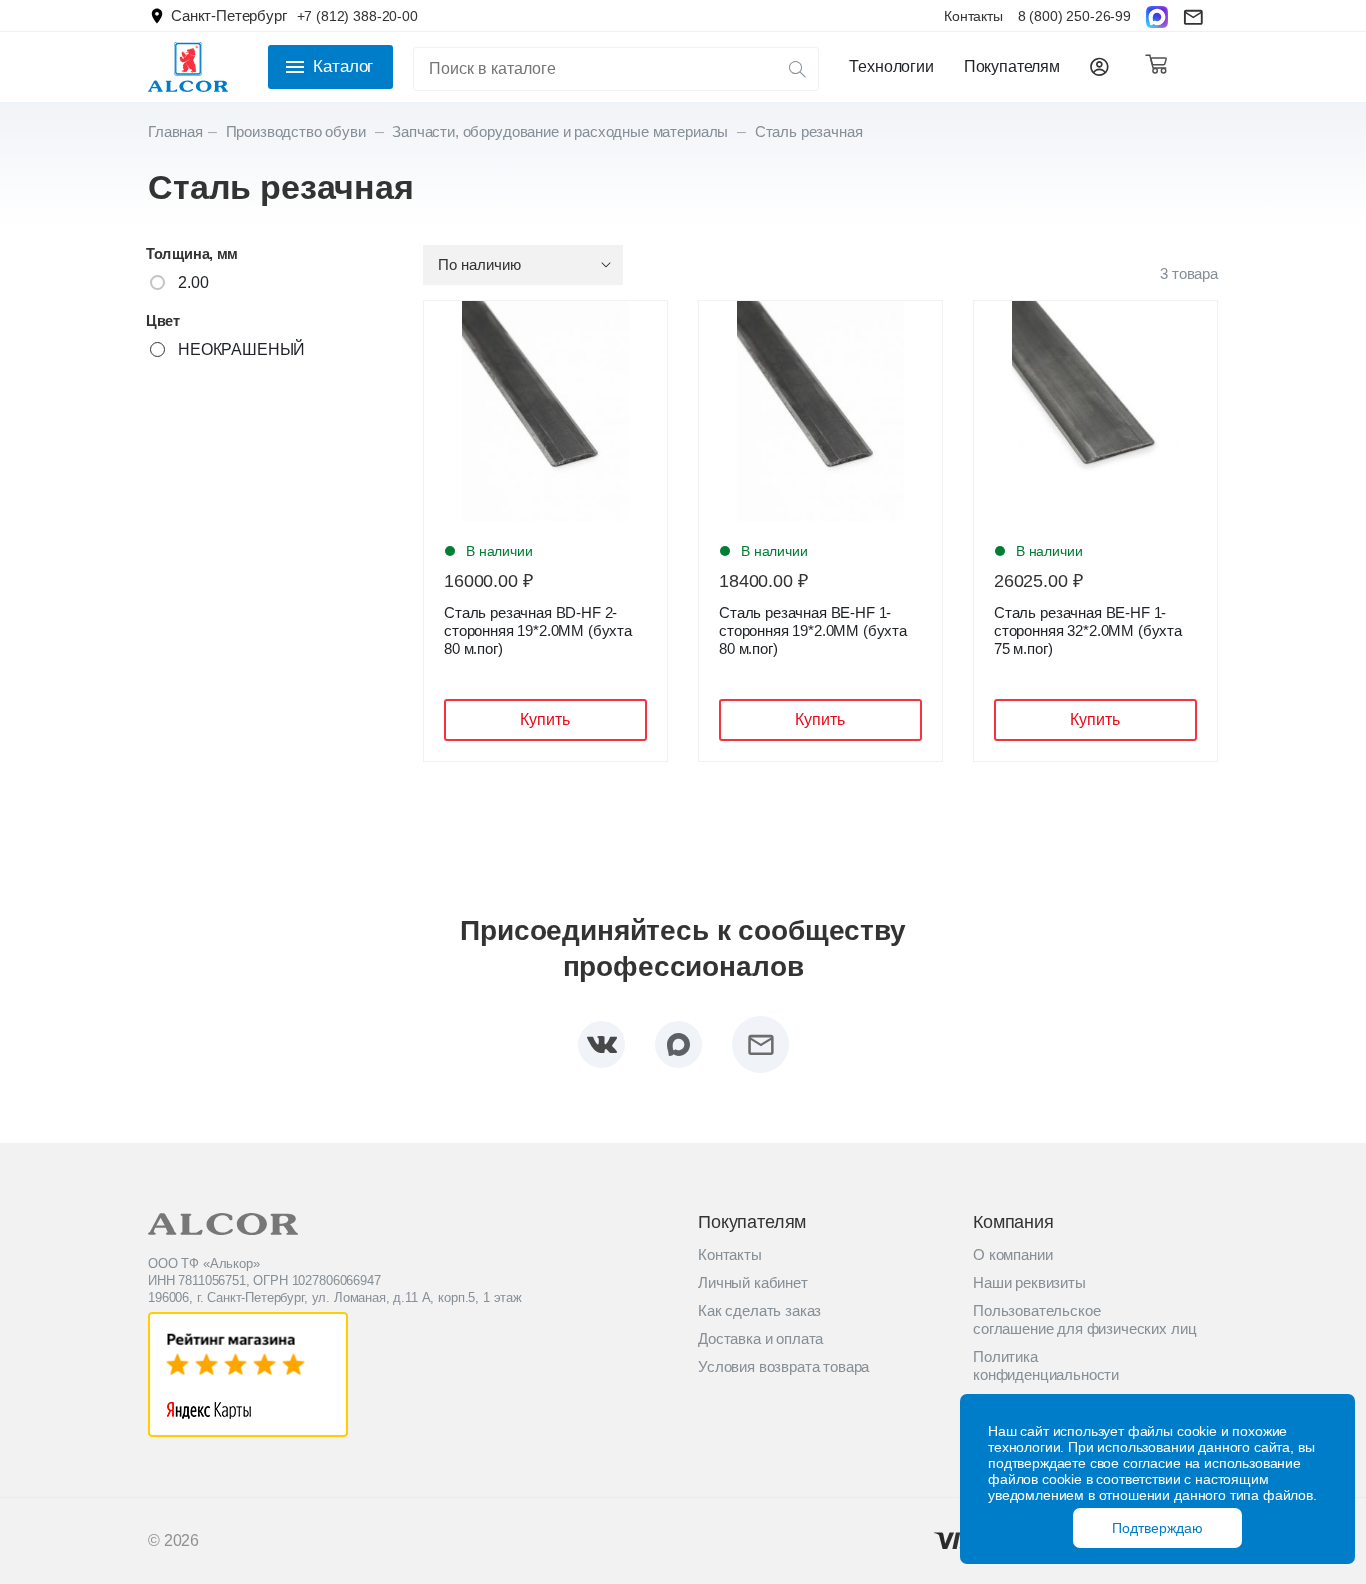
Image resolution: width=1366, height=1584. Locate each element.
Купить (545, 719)
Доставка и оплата (760, 1338)
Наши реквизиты (1029, 1282)
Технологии (891, 66)
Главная (175, 131)
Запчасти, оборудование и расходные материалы (562, 131)
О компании (1012, 1254)
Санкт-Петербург (229, 15)
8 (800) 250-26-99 (1074, 16)
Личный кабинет (753, 1282)
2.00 (193, 282)
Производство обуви (298, 131)
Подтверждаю (1157, 1528)
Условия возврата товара (783, 1366)
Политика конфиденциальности (1046, 1365)
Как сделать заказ (759, 1310)
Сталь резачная (809, 131)
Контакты (973, 16)
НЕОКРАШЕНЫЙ (241, 349)
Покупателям (1012, 66)
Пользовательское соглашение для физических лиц (1084, 1319)
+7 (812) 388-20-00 (357, 16)
